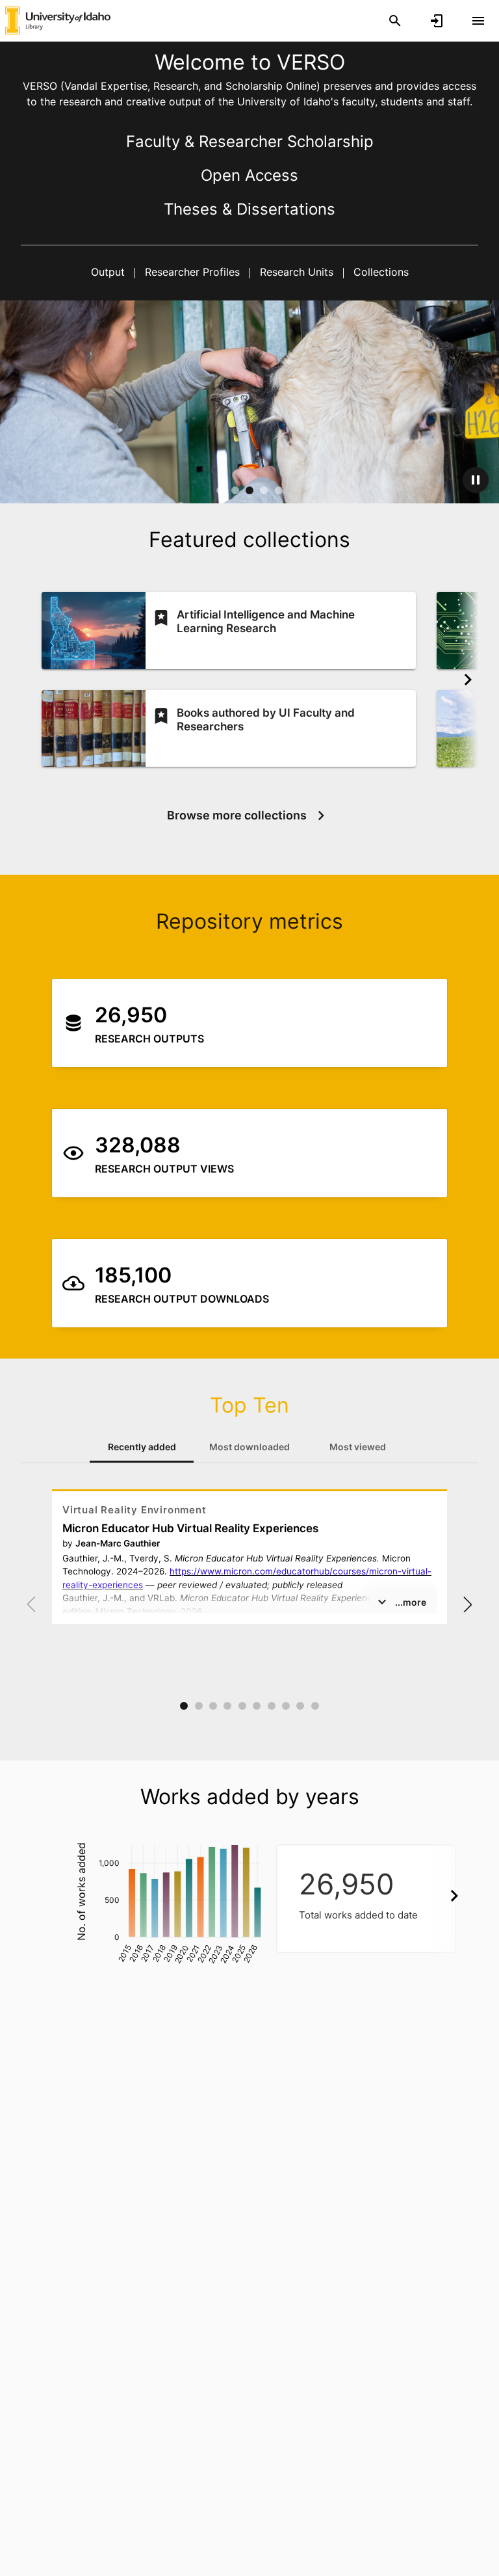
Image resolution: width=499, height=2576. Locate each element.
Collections (379, 272)
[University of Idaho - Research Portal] (58, 20)
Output (109, 272)
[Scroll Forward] (468, 680)
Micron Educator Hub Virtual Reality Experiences (190, 1528)
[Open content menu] (478, 21)
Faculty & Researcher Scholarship (250, 141)
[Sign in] (437, 21)
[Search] (395, 21)
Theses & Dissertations (249, 209)
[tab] (142, 1447)
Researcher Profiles (192, 272)
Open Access (249, 175)
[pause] (476, 480)
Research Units (297, 272)
